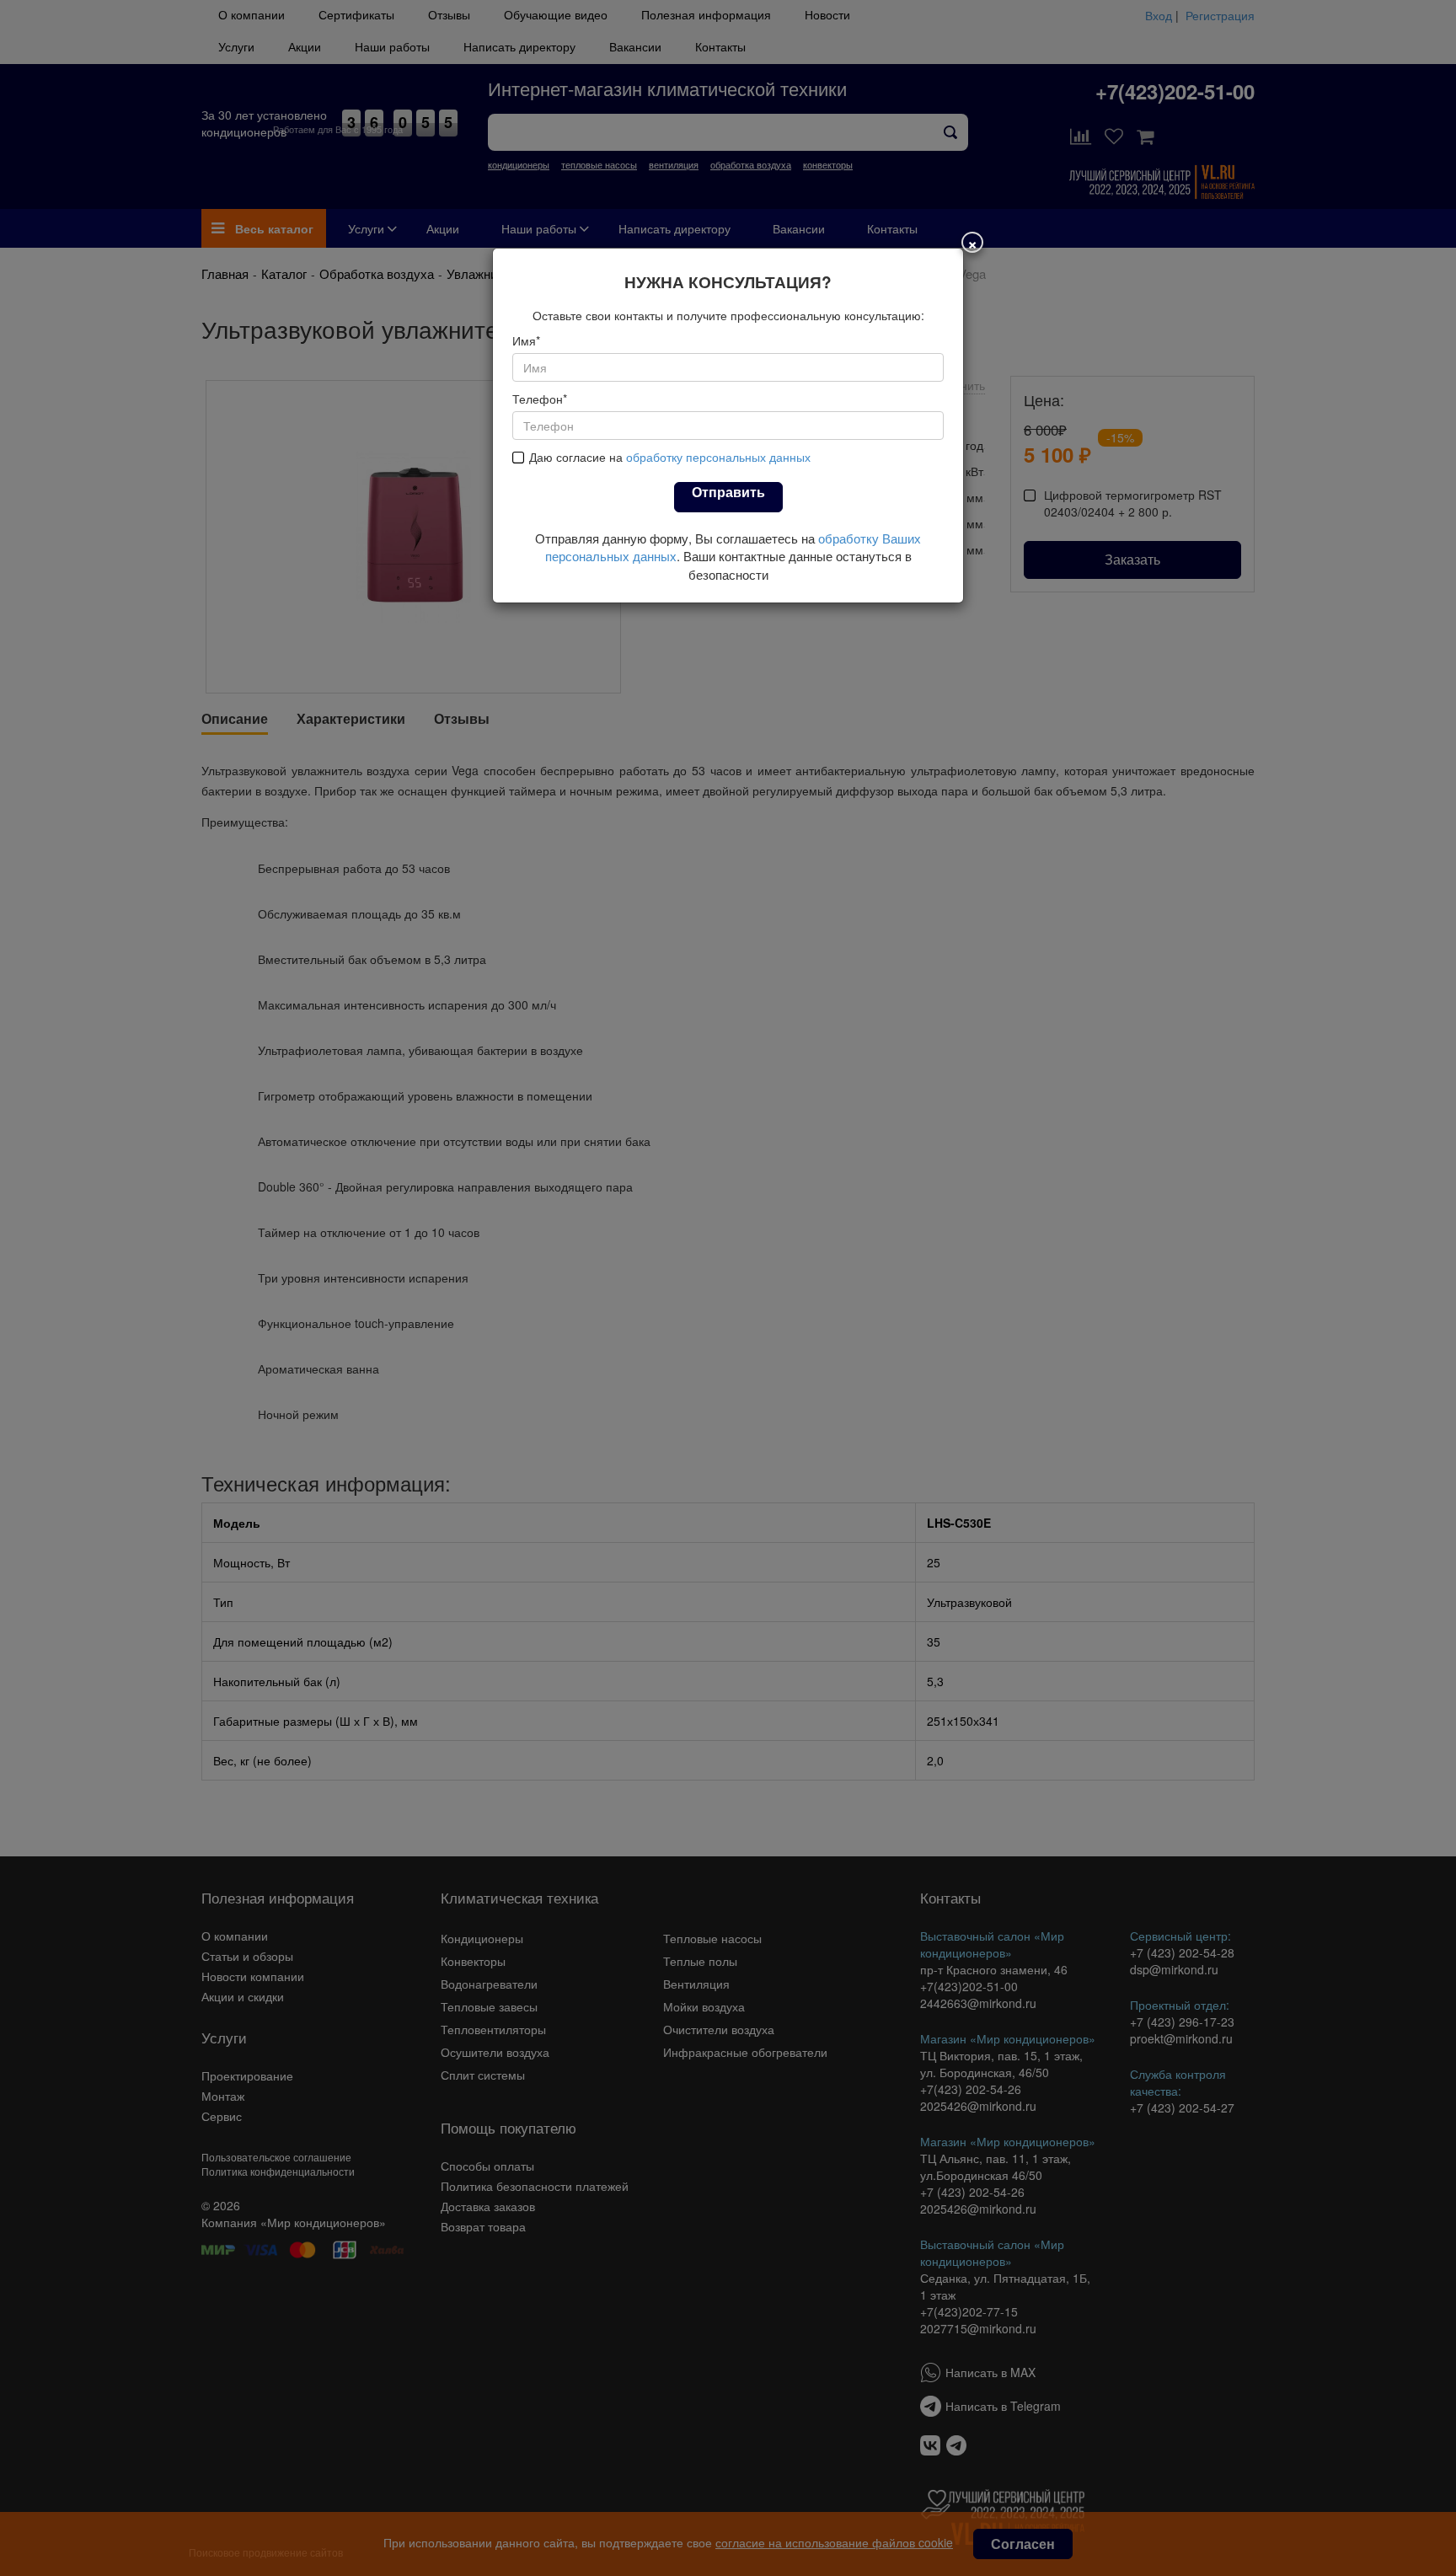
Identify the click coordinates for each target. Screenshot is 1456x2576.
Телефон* (540, 399)
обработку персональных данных (718, 457)
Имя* (526, 340)
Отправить (728, 492)
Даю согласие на (670, 457)
